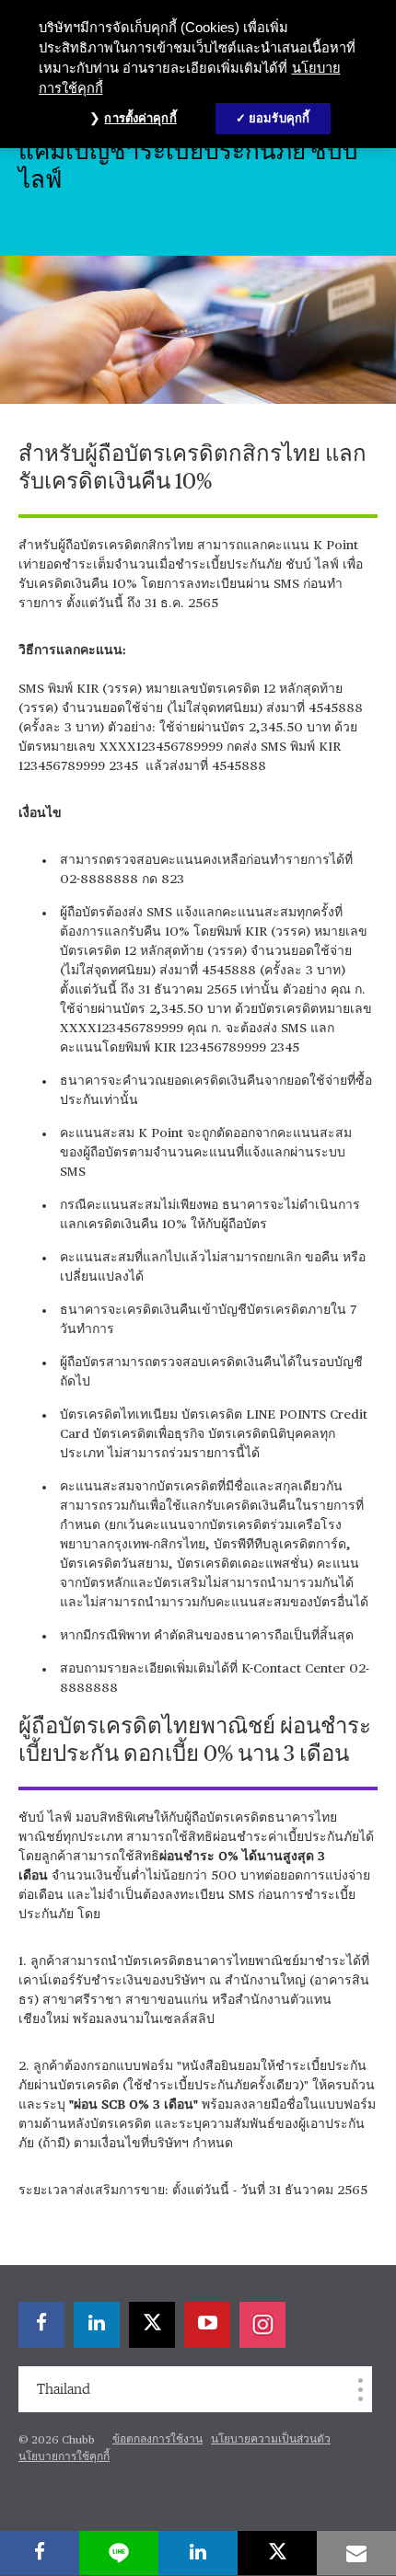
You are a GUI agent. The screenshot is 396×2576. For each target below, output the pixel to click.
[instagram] (262, 2325)
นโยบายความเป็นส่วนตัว (271, 2440)
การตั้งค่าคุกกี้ (140, 118)
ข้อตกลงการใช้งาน (157, 2440)
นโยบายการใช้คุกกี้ (64, 2457)
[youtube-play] (207, 2325)
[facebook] (41, 2325)
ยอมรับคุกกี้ (279, 118)
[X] (152, 2325)
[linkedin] (97, 2325)
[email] (356, 2553)
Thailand (64, 2389)
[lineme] (119, 2553)
